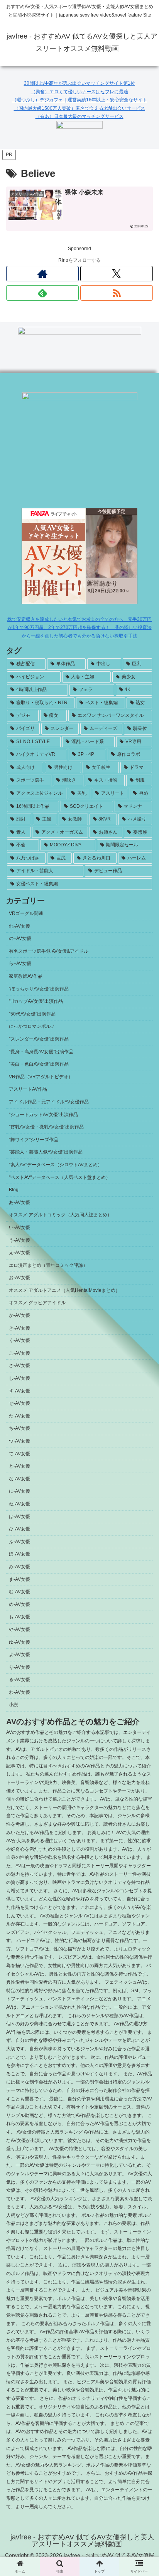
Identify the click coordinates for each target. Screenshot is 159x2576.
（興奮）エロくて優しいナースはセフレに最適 (79, 92)
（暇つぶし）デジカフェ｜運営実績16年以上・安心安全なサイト (79, 100)
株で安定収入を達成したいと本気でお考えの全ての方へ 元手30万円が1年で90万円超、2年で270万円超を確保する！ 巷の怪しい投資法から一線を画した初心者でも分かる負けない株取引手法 (79, 628)
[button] (143, 1506)
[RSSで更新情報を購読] (117, 293)
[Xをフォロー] (117, 274)
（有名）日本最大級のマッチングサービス (79, 116)
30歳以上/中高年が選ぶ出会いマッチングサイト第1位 (79, 83)
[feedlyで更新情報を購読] (42, 293)
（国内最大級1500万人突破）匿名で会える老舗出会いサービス (79, 108)
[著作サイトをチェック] (42, 274)
